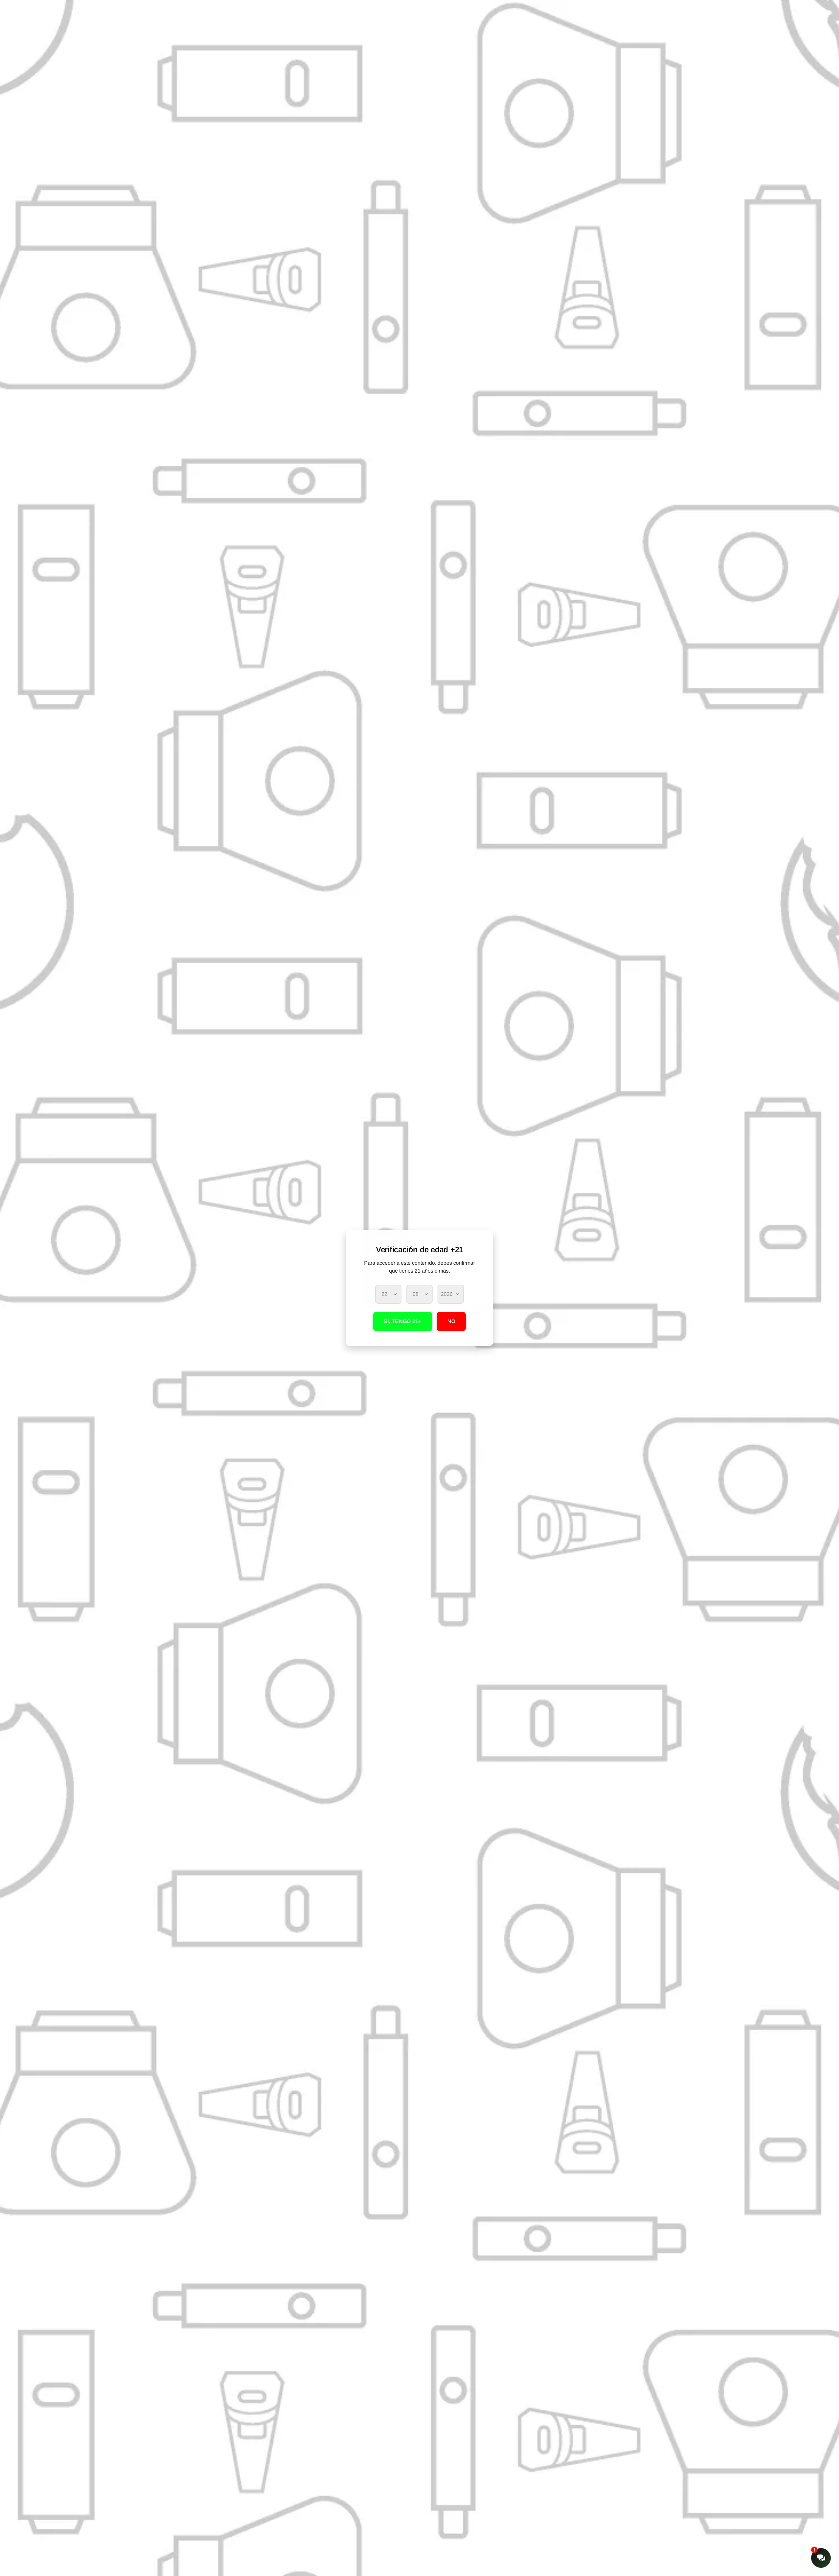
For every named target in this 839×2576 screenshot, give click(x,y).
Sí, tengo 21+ (403, 1321)
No (451, 1321)
